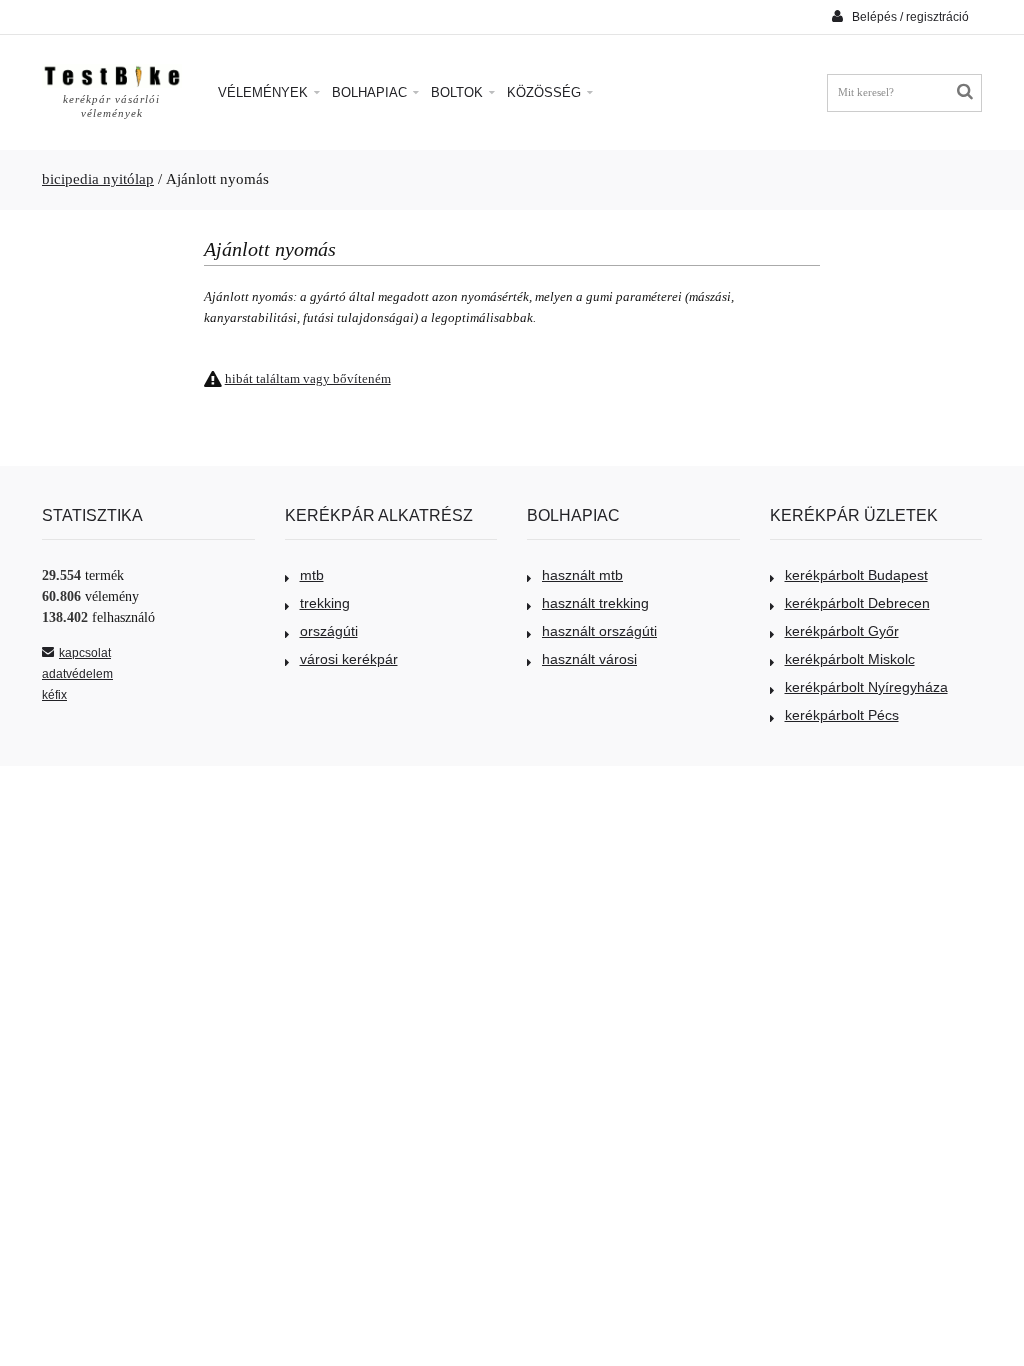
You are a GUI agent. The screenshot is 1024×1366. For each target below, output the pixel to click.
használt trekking (595, 603)
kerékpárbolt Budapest (856, 575)
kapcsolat (85, 653)
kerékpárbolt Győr (842, 631)
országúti (329, 631)
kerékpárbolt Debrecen (857, 603)
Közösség (546, 92)
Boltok (459, 92)
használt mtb (582, 575)
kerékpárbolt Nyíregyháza (866, 687)
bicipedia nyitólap (98, 179)
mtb (312, 575)
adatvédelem (77, 674)
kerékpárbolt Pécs (842, 715)
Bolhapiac (371, 92)
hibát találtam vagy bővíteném (308, 378)
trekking (325, 603)
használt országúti (599, 631)
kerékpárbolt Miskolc (850, 659)
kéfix (54, 695)
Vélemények (265, 92)
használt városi (589, 659)
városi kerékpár (349, 659)
